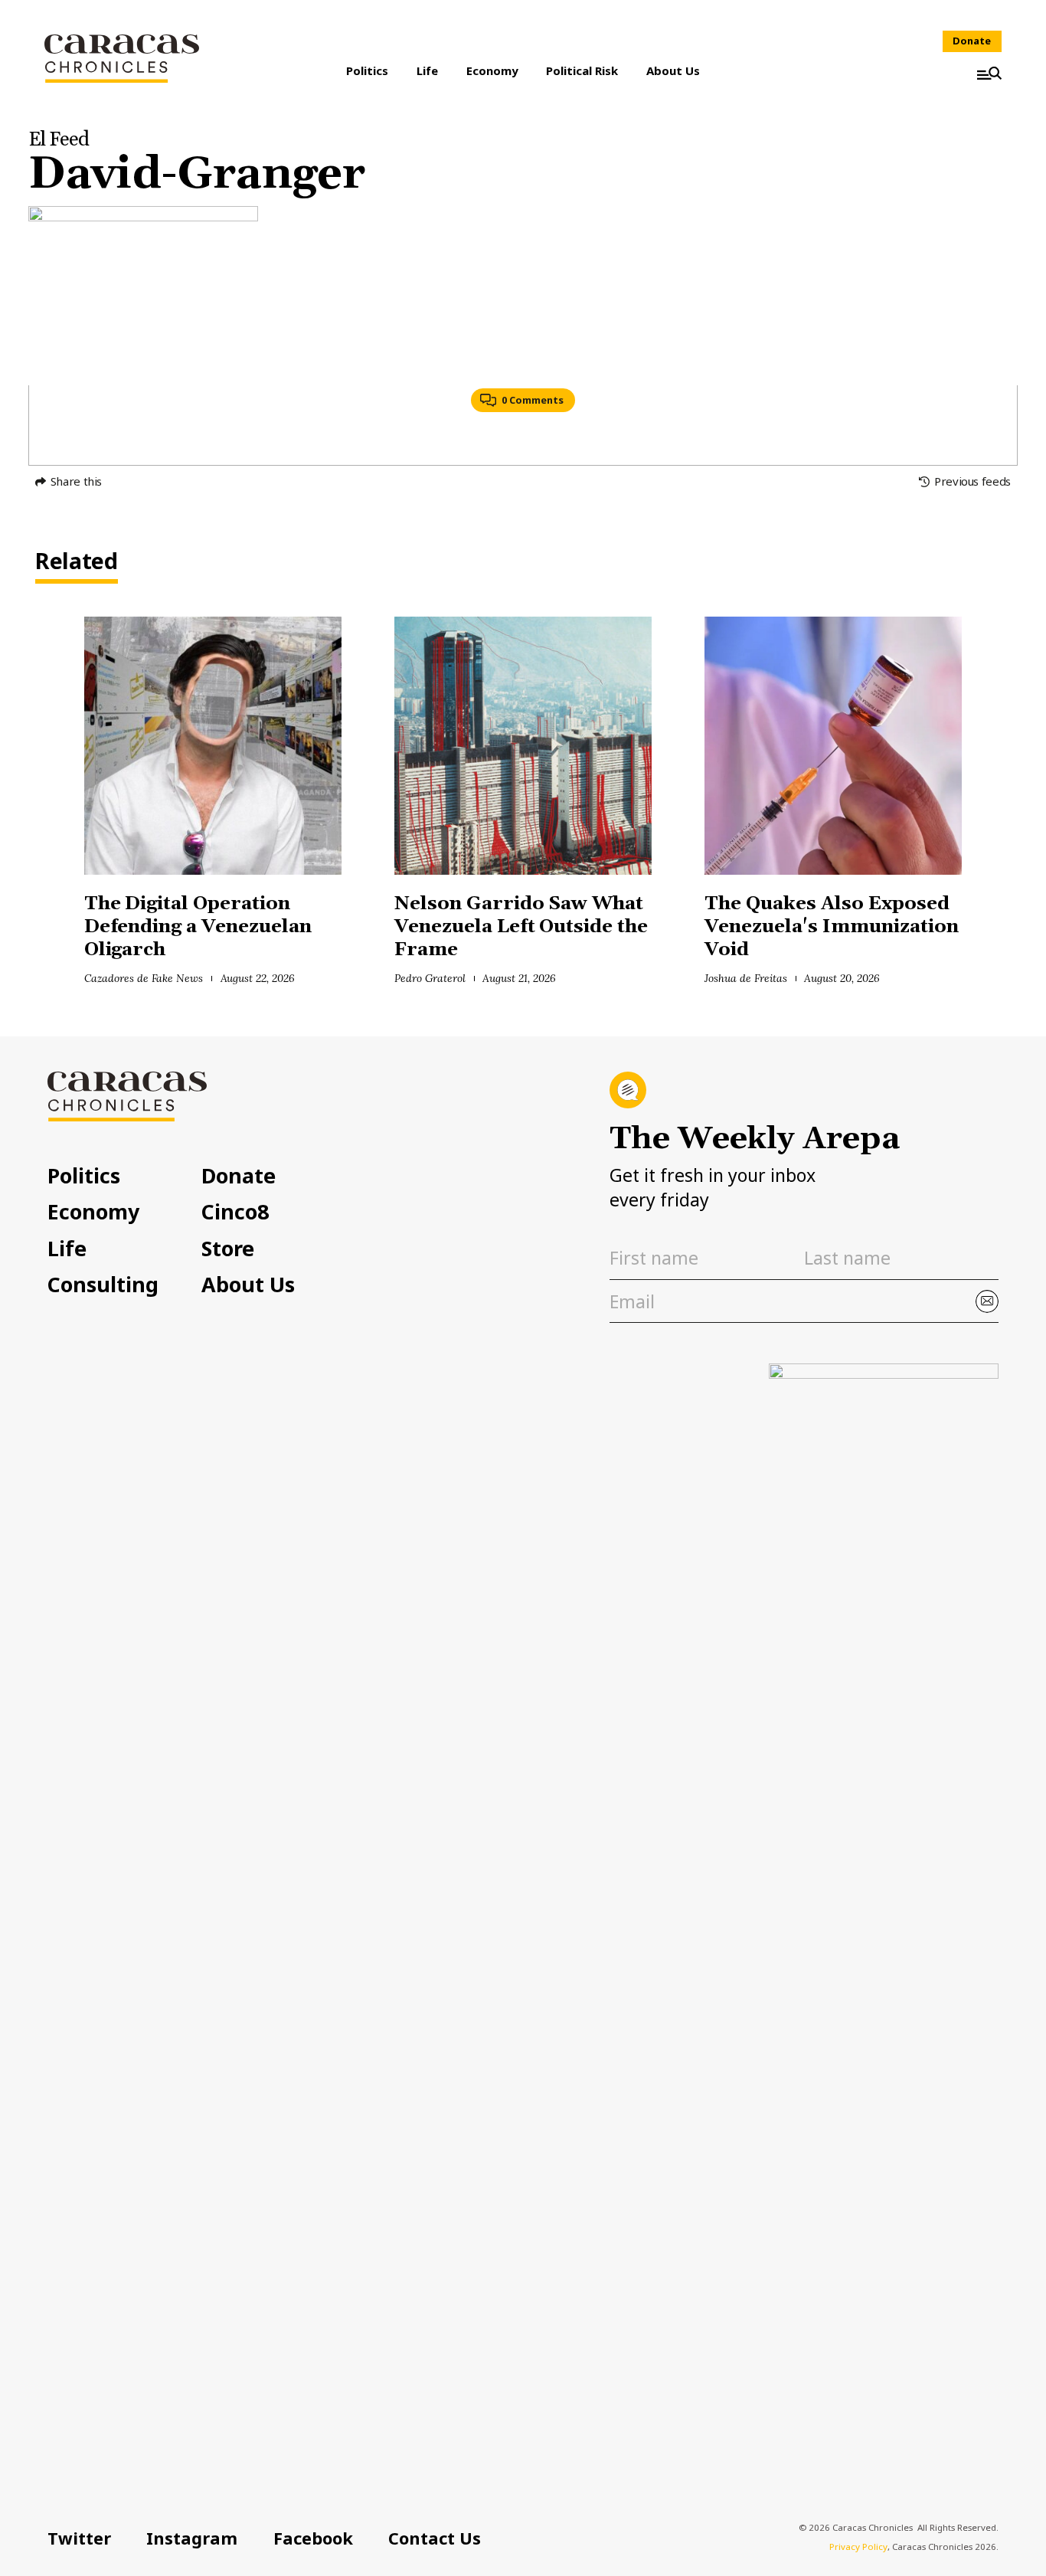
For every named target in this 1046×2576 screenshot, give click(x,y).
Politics (367, 70)
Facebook (313, 2538)
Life (427, 70)
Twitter (79, 2538)
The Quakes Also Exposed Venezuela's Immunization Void (831, 927)
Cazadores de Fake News (144, 978)
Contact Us (435, 2538)
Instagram (192, 2538)
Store (228, 1249)
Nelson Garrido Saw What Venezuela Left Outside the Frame (521, 927)
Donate (972, 41)
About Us (673, 70)
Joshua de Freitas (745, 978)
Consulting (103, 1285)
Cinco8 (235, 1212)
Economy (492, 70)
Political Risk (582, 70)
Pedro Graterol (430, 978)
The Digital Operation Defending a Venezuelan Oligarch (198, 927)
